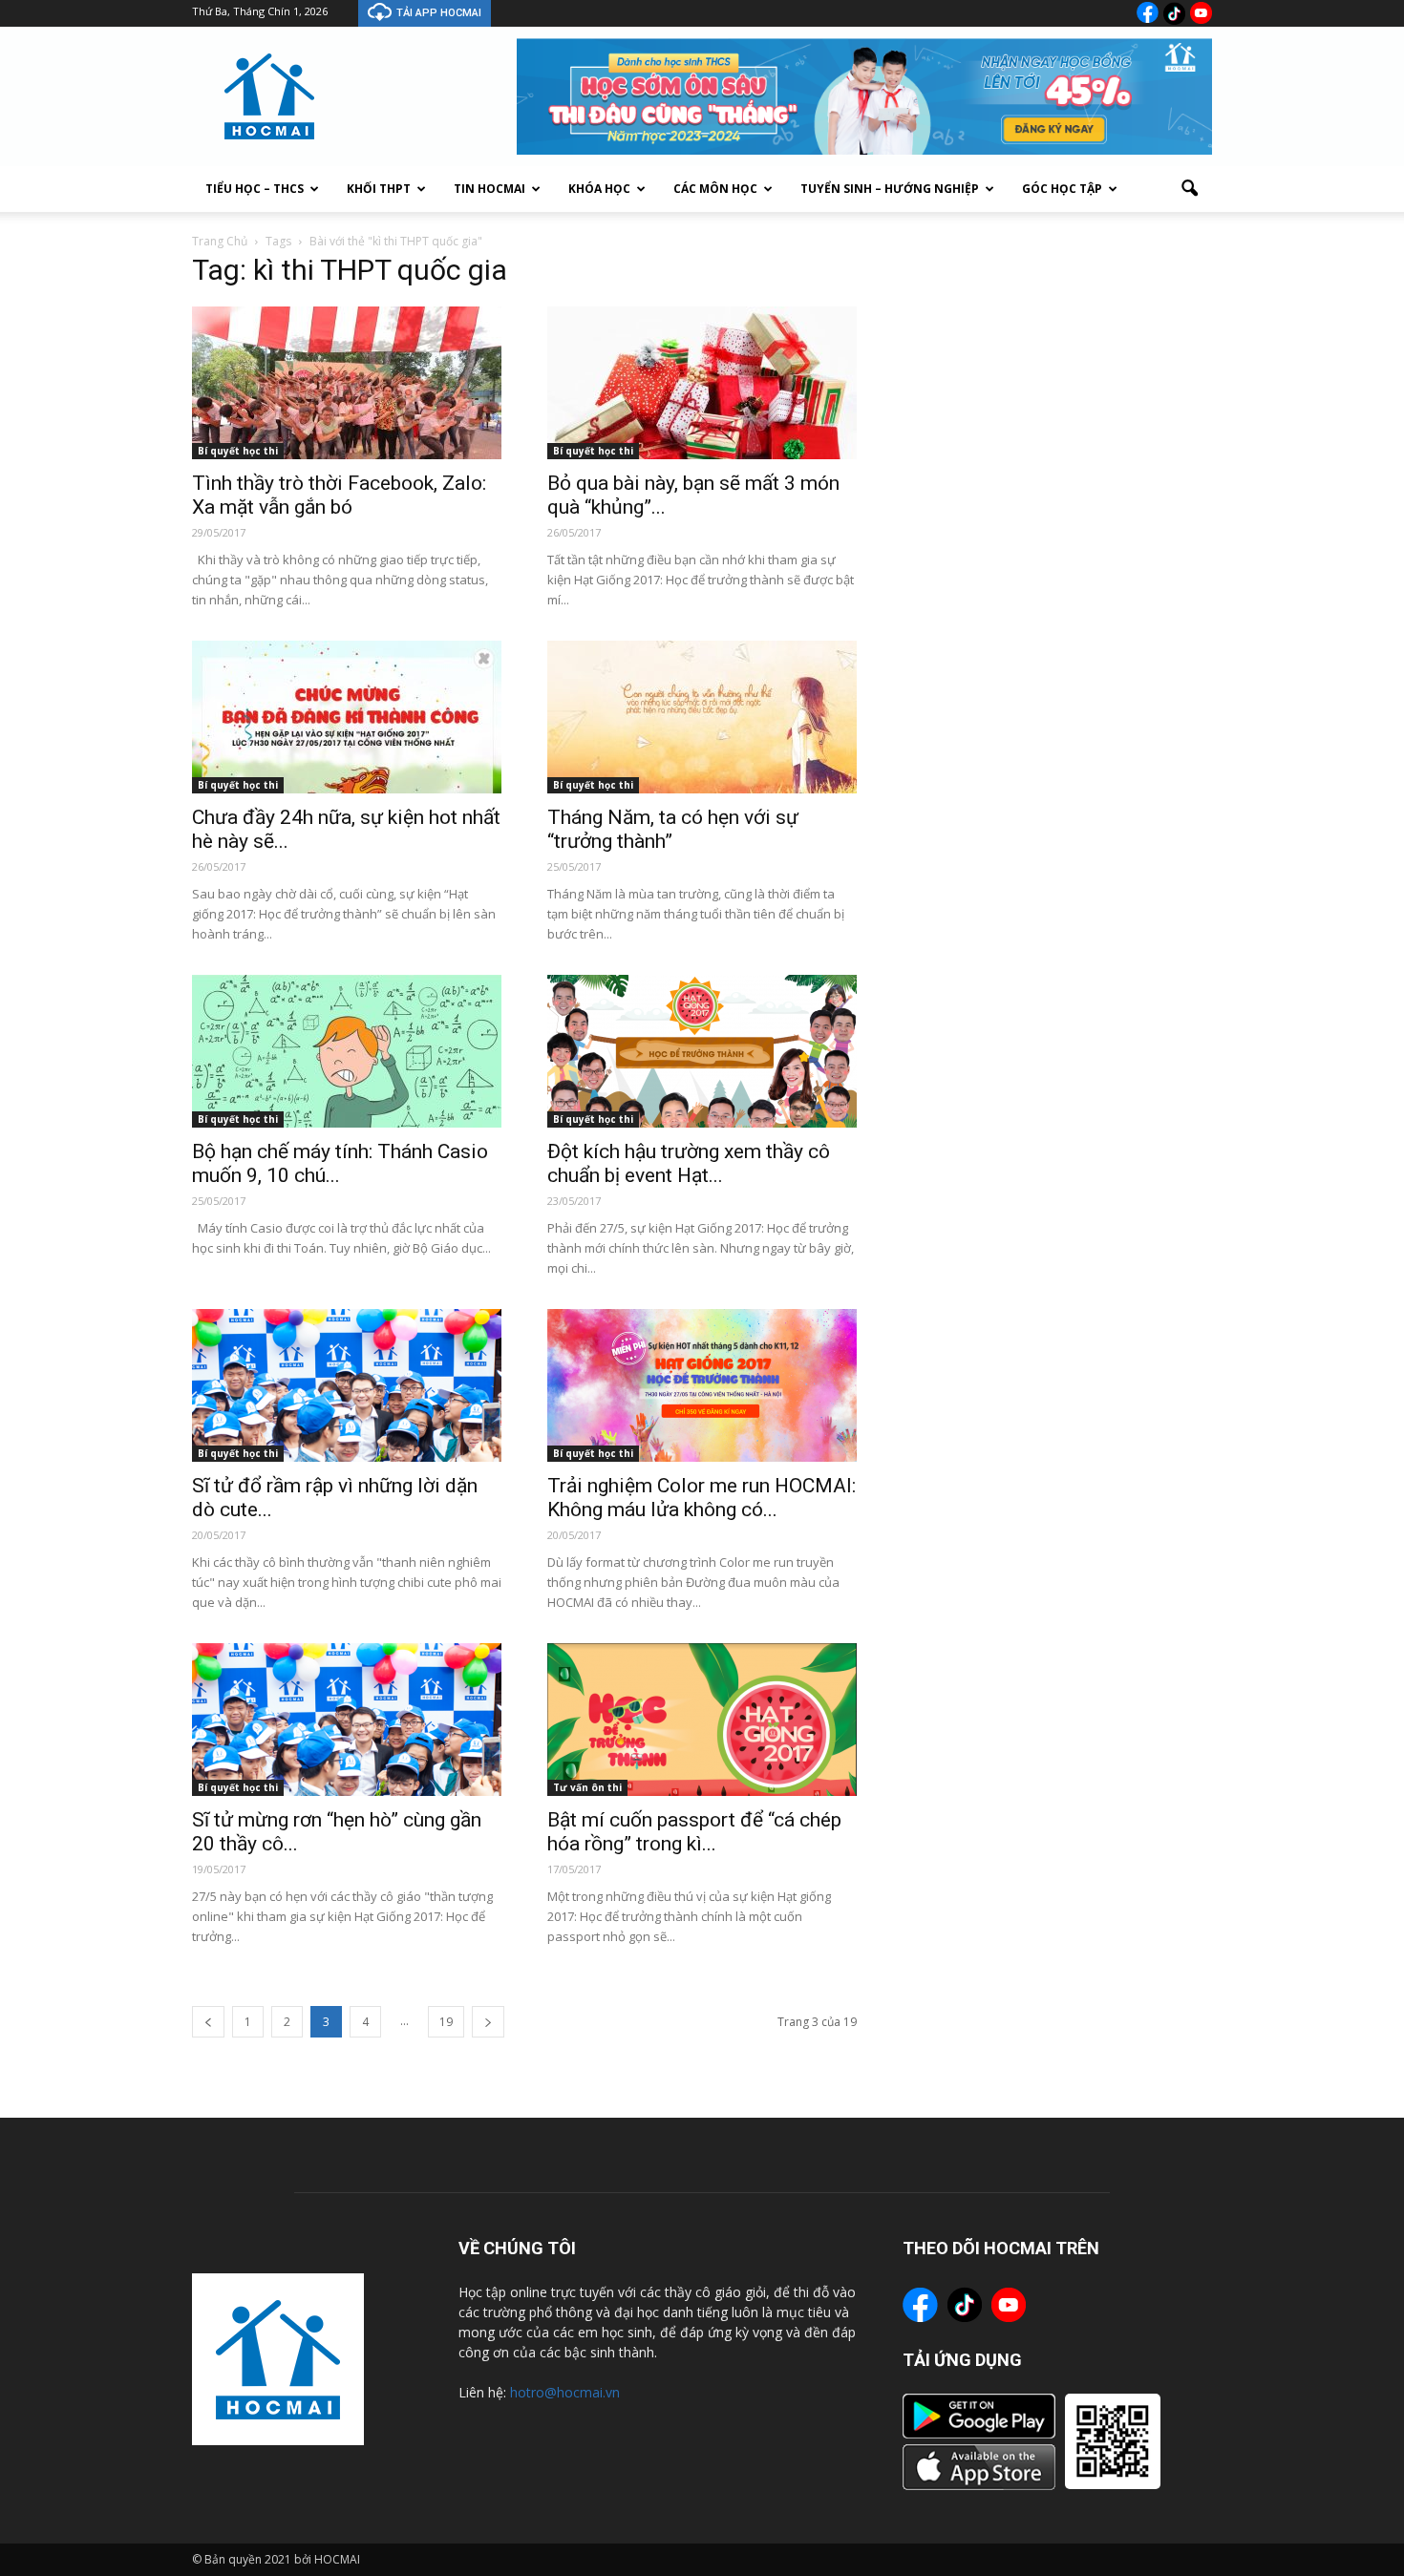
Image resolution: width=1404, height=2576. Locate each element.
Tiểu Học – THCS (255, 189)
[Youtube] (1201, 13)
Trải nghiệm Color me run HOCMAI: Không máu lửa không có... (702, 1498)
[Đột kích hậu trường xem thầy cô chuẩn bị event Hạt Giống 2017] (702, 1051)
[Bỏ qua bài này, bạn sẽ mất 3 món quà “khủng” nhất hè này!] (702, 383)
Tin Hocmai (489, 189)
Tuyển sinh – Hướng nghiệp (890, 189)
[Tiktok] (1174, 13)
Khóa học (599, 189)
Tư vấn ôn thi (587, 1787)
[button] (1189, 189)
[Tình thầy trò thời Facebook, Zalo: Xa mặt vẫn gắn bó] (347, 383)
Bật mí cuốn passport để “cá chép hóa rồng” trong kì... (694, 1832)
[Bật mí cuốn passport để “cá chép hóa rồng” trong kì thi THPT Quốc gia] (702, 1720)
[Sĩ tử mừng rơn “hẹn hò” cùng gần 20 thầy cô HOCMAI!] (347, 1720)
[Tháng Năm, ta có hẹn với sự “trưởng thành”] (702, 717)
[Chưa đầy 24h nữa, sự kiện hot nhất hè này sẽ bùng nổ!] (347, 717)
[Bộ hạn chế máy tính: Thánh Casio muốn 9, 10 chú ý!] (347, 1051)
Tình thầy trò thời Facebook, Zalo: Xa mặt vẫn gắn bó (339, 495)
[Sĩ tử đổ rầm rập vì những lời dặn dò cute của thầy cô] (347, 1385)
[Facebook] (1148, 12)
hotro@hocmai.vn (565, 2392)
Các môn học (715, 189)
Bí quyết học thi (238, 451)
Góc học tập (1062, 189)
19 (446, 2022)
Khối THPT (379, 189)
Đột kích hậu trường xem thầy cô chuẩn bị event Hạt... (689, 1163)
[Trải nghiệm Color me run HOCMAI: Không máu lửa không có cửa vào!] (702, 1385)
